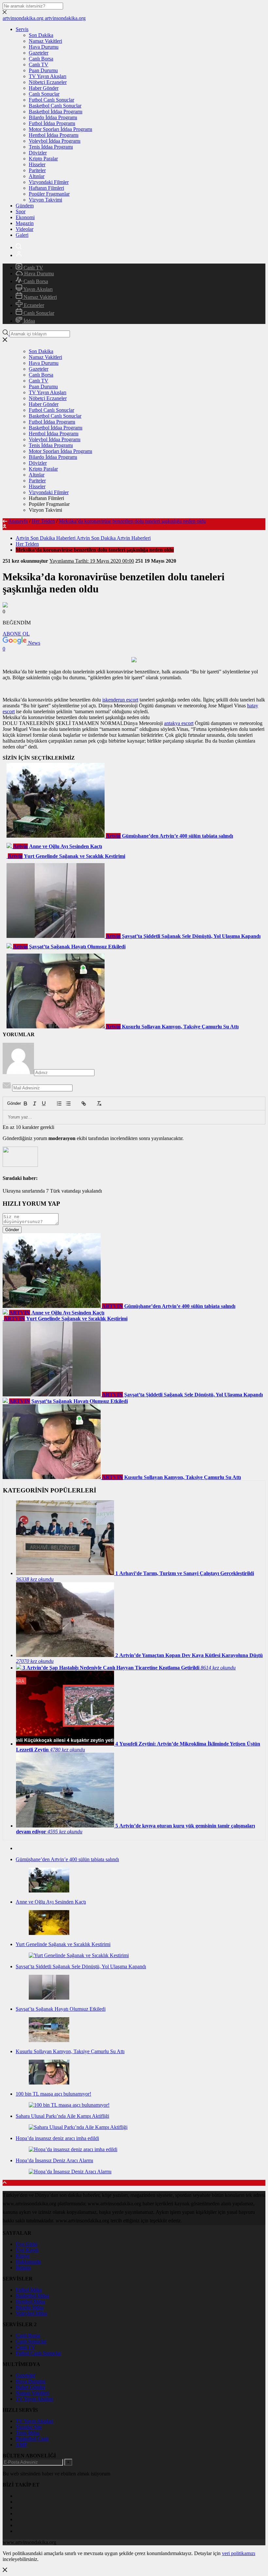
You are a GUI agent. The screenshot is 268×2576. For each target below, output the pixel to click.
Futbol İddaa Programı (52, 123)
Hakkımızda (28, 2262)
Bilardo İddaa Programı (53, 117)
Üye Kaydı (27, 2250)
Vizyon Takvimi (45, 200)
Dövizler (38, 153)
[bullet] (68, 1103)
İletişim (23, 2268)
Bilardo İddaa (30, 2307)
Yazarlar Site (29, 2427)
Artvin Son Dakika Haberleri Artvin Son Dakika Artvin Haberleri (83, 538)
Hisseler (37, 164)
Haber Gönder (44, 88)
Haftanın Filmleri (46, 188)
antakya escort (179, 723)
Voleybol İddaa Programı (55, 141)
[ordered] (59, 1103)
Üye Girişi (26, 2244)
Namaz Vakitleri (45, 41)
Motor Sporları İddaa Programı (60, 129)
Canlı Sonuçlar (44, 94)
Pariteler (37, 170)
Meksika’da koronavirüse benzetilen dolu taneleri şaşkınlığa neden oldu (132, 521)
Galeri (22, 235)
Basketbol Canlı (32, 2439)
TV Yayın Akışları (48, 76)
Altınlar (37, 176)
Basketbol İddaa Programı (56, 112)
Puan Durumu (43, 70)
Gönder (11, 1103)
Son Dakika (41, 35)
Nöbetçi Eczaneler (48, 82)
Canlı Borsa (41, 59)
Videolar (25, 229)
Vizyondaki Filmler (49, 182)
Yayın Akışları (37, 289)
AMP (21, 2445)
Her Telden (43, 521)
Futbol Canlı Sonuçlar (51, 100)
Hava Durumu (44, 47)
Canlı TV (39, 64)
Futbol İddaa (29, 2290)
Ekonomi (25, 217)
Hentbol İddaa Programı (54, 135)
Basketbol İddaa (32, 2296)
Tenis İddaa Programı (51, 147)
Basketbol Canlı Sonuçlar (55, 106)
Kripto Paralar (43, 159)
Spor (21, 211)
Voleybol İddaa (31, 2313)
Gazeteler (39, 53)
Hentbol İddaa (30, 2302)
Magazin (25, 223)
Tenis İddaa (28, 2433)
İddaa (29, 321)
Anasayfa (18, 521)
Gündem (25, 206)
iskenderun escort (120, 700)
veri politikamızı (239, 2553)
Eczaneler (33, 305)
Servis (22, 29)
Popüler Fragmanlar (49, 194)
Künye (23, 2256)
